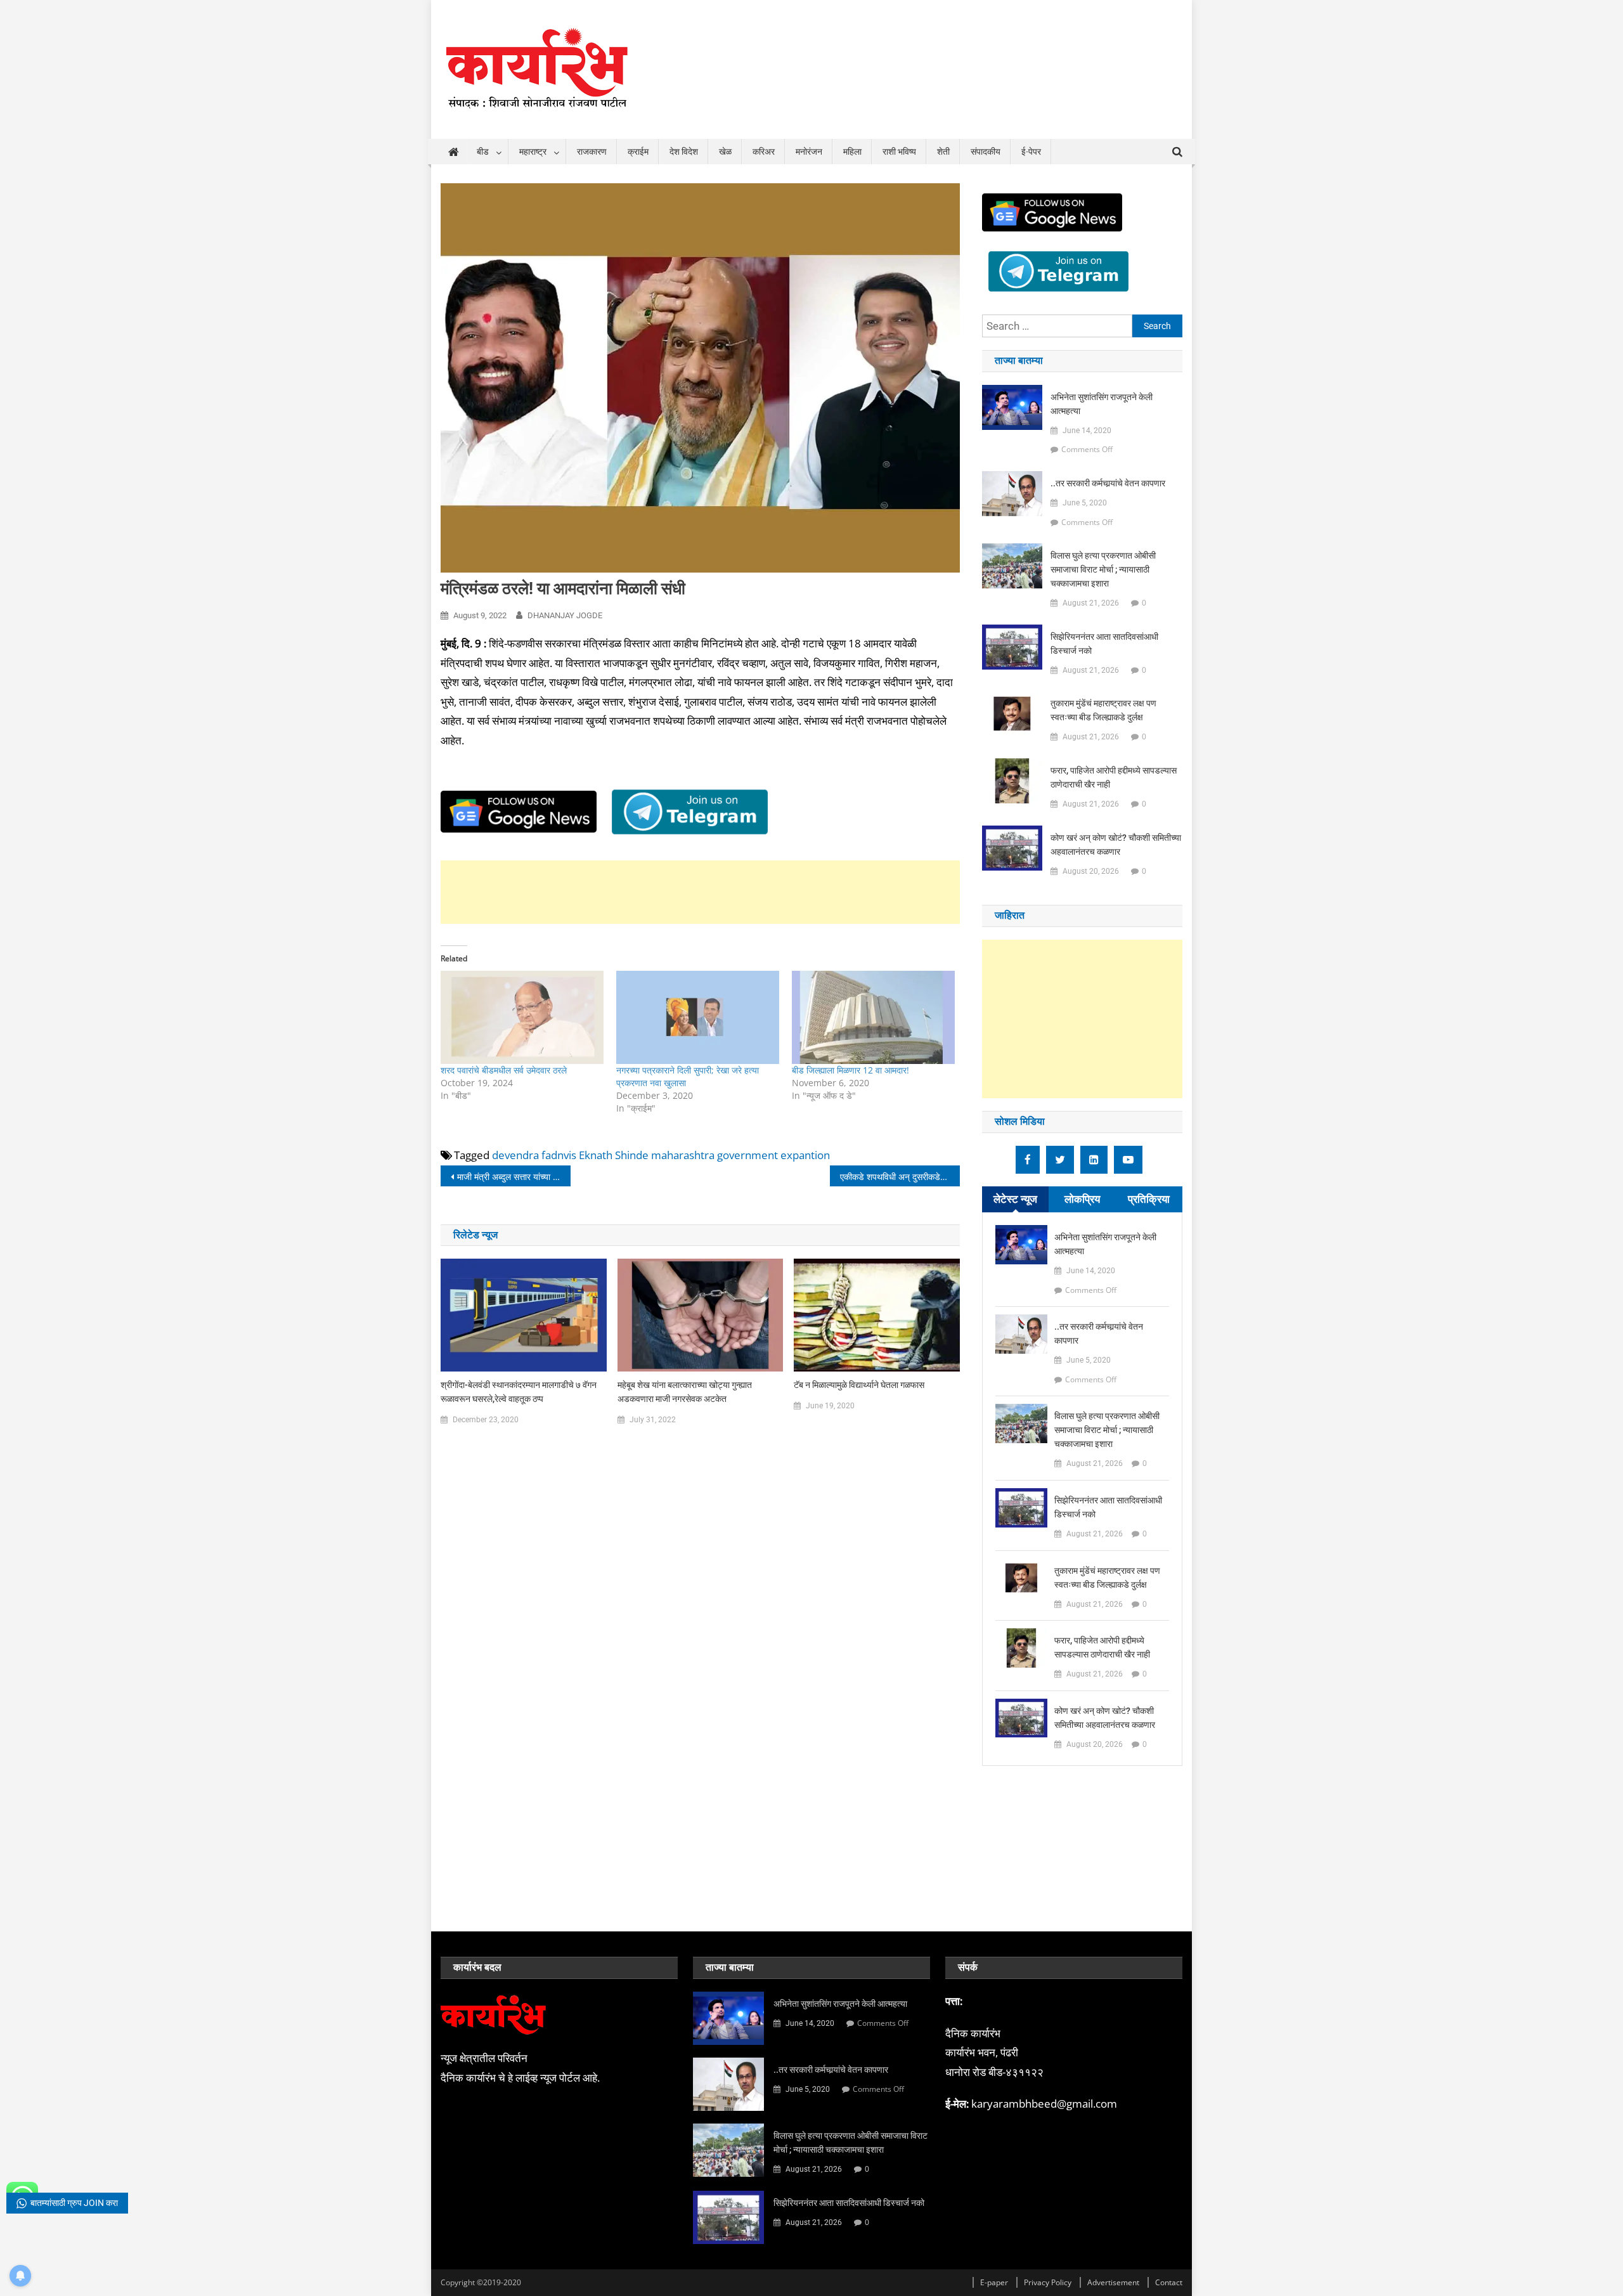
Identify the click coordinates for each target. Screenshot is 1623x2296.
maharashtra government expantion (740, 1155)
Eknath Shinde (614, 1155)
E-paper (994, 2282)
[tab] (1015, 1199)
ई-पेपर (1031, 152)
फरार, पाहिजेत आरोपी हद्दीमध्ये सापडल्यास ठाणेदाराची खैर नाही (1114, 777)
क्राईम (638, 152)
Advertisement (1113, 2282)
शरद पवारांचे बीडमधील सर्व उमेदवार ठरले (504, 1070)
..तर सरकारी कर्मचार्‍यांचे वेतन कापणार (1108, 483)
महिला (852, 152)
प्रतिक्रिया (1149, 1199)
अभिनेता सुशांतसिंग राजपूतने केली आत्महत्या (1102, 404)
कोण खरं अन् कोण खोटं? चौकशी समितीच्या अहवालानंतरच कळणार (1116, 845)
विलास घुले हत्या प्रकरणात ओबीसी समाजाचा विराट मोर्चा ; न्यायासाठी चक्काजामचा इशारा (1103, 569)
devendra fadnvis (534, 1155)
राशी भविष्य (899, 152)
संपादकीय (986, 152)
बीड (483, 152)
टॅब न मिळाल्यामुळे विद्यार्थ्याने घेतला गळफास (859, 1385)
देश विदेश (684, 152)
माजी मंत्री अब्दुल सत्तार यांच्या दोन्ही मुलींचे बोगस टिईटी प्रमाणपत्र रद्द (514, 1177)
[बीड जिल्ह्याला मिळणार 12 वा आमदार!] (873, 1017)
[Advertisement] (700, 892)
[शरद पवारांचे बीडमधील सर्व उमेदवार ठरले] (522, 1017)
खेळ (725, 152)
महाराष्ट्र (533, 152)
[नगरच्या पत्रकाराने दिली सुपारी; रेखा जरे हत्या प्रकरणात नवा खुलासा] (698, 1017)
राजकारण (592, 152)
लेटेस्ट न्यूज (1015, 1199)
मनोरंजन (809, 152)
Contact (1169, 2282)
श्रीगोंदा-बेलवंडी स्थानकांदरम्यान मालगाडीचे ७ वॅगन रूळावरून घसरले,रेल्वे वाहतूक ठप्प (519, 1392)
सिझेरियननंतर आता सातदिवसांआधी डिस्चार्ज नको (1104, 644)
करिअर (764, 152)
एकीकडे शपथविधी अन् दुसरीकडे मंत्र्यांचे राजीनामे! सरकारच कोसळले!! (900, 1177)
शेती (943, 152)
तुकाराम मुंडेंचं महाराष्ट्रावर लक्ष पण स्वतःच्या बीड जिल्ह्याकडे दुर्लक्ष (1103, 710)
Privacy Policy (1048, 2282)
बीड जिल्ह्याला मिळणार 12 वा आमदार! (850, 1070)
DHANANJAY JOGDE (565, 615)
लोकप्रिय (1082, 1199)
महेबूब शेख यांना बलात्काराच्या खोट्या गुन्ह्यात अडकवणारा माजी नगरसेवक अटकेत (685, 1392)
